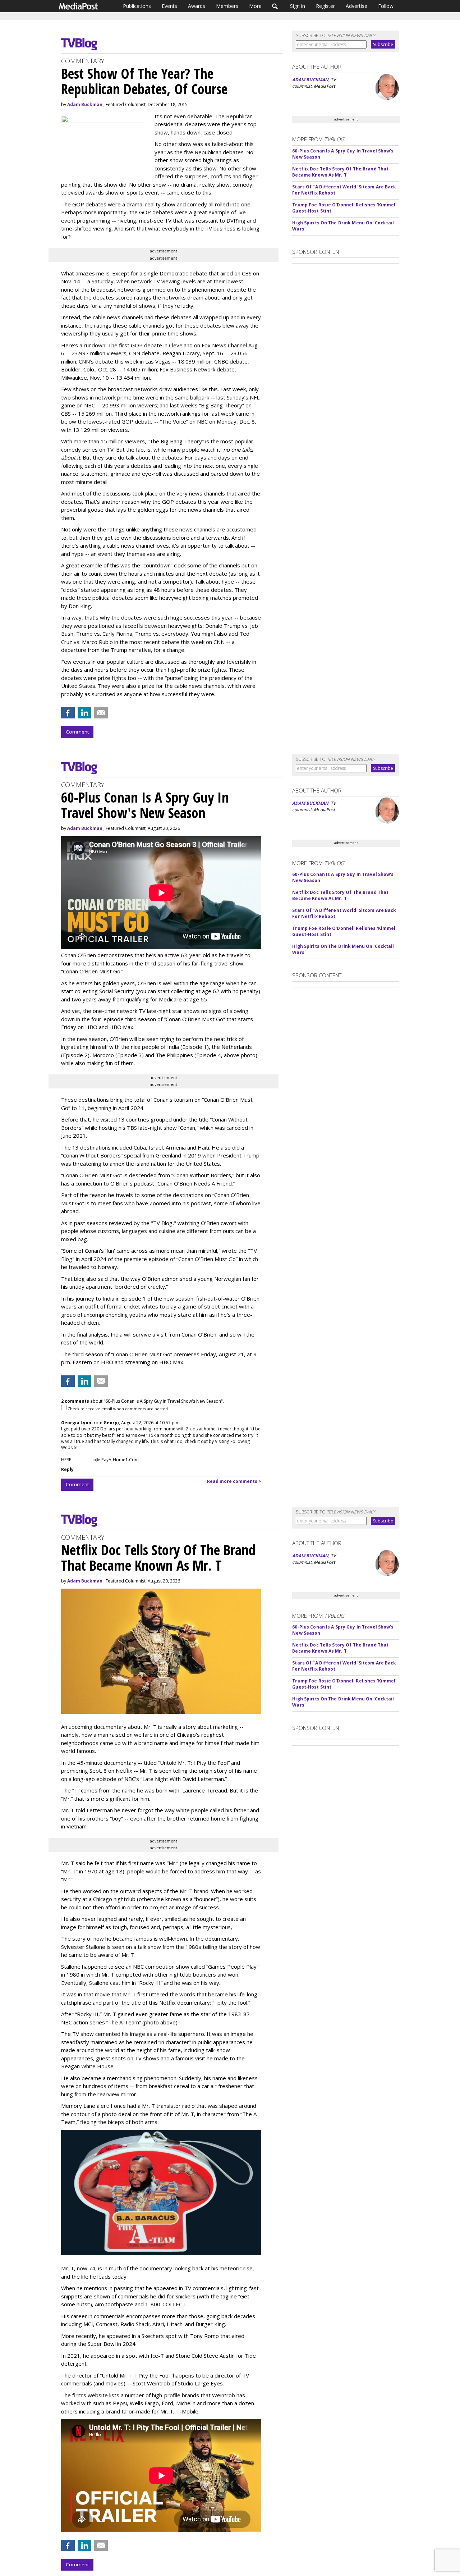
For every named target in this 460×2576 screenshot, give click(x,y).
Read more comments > (234, 1481)
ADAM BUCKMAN (310, 80)
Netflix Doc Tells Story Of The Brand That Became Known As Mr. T (340, 172)
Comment (77, 732)
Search (275, 6)
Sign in (298, 6)
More (255, 6)
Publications (137, 6)
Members (227, 6)
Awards (197, 6)
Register (325, 6)
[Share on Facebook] (68, 713)
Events (169, 6)
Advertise (356, 6)
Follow (386, 6)
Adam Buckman (85, 104)
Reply (67, 1469)
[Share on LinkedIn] (84, 713)
